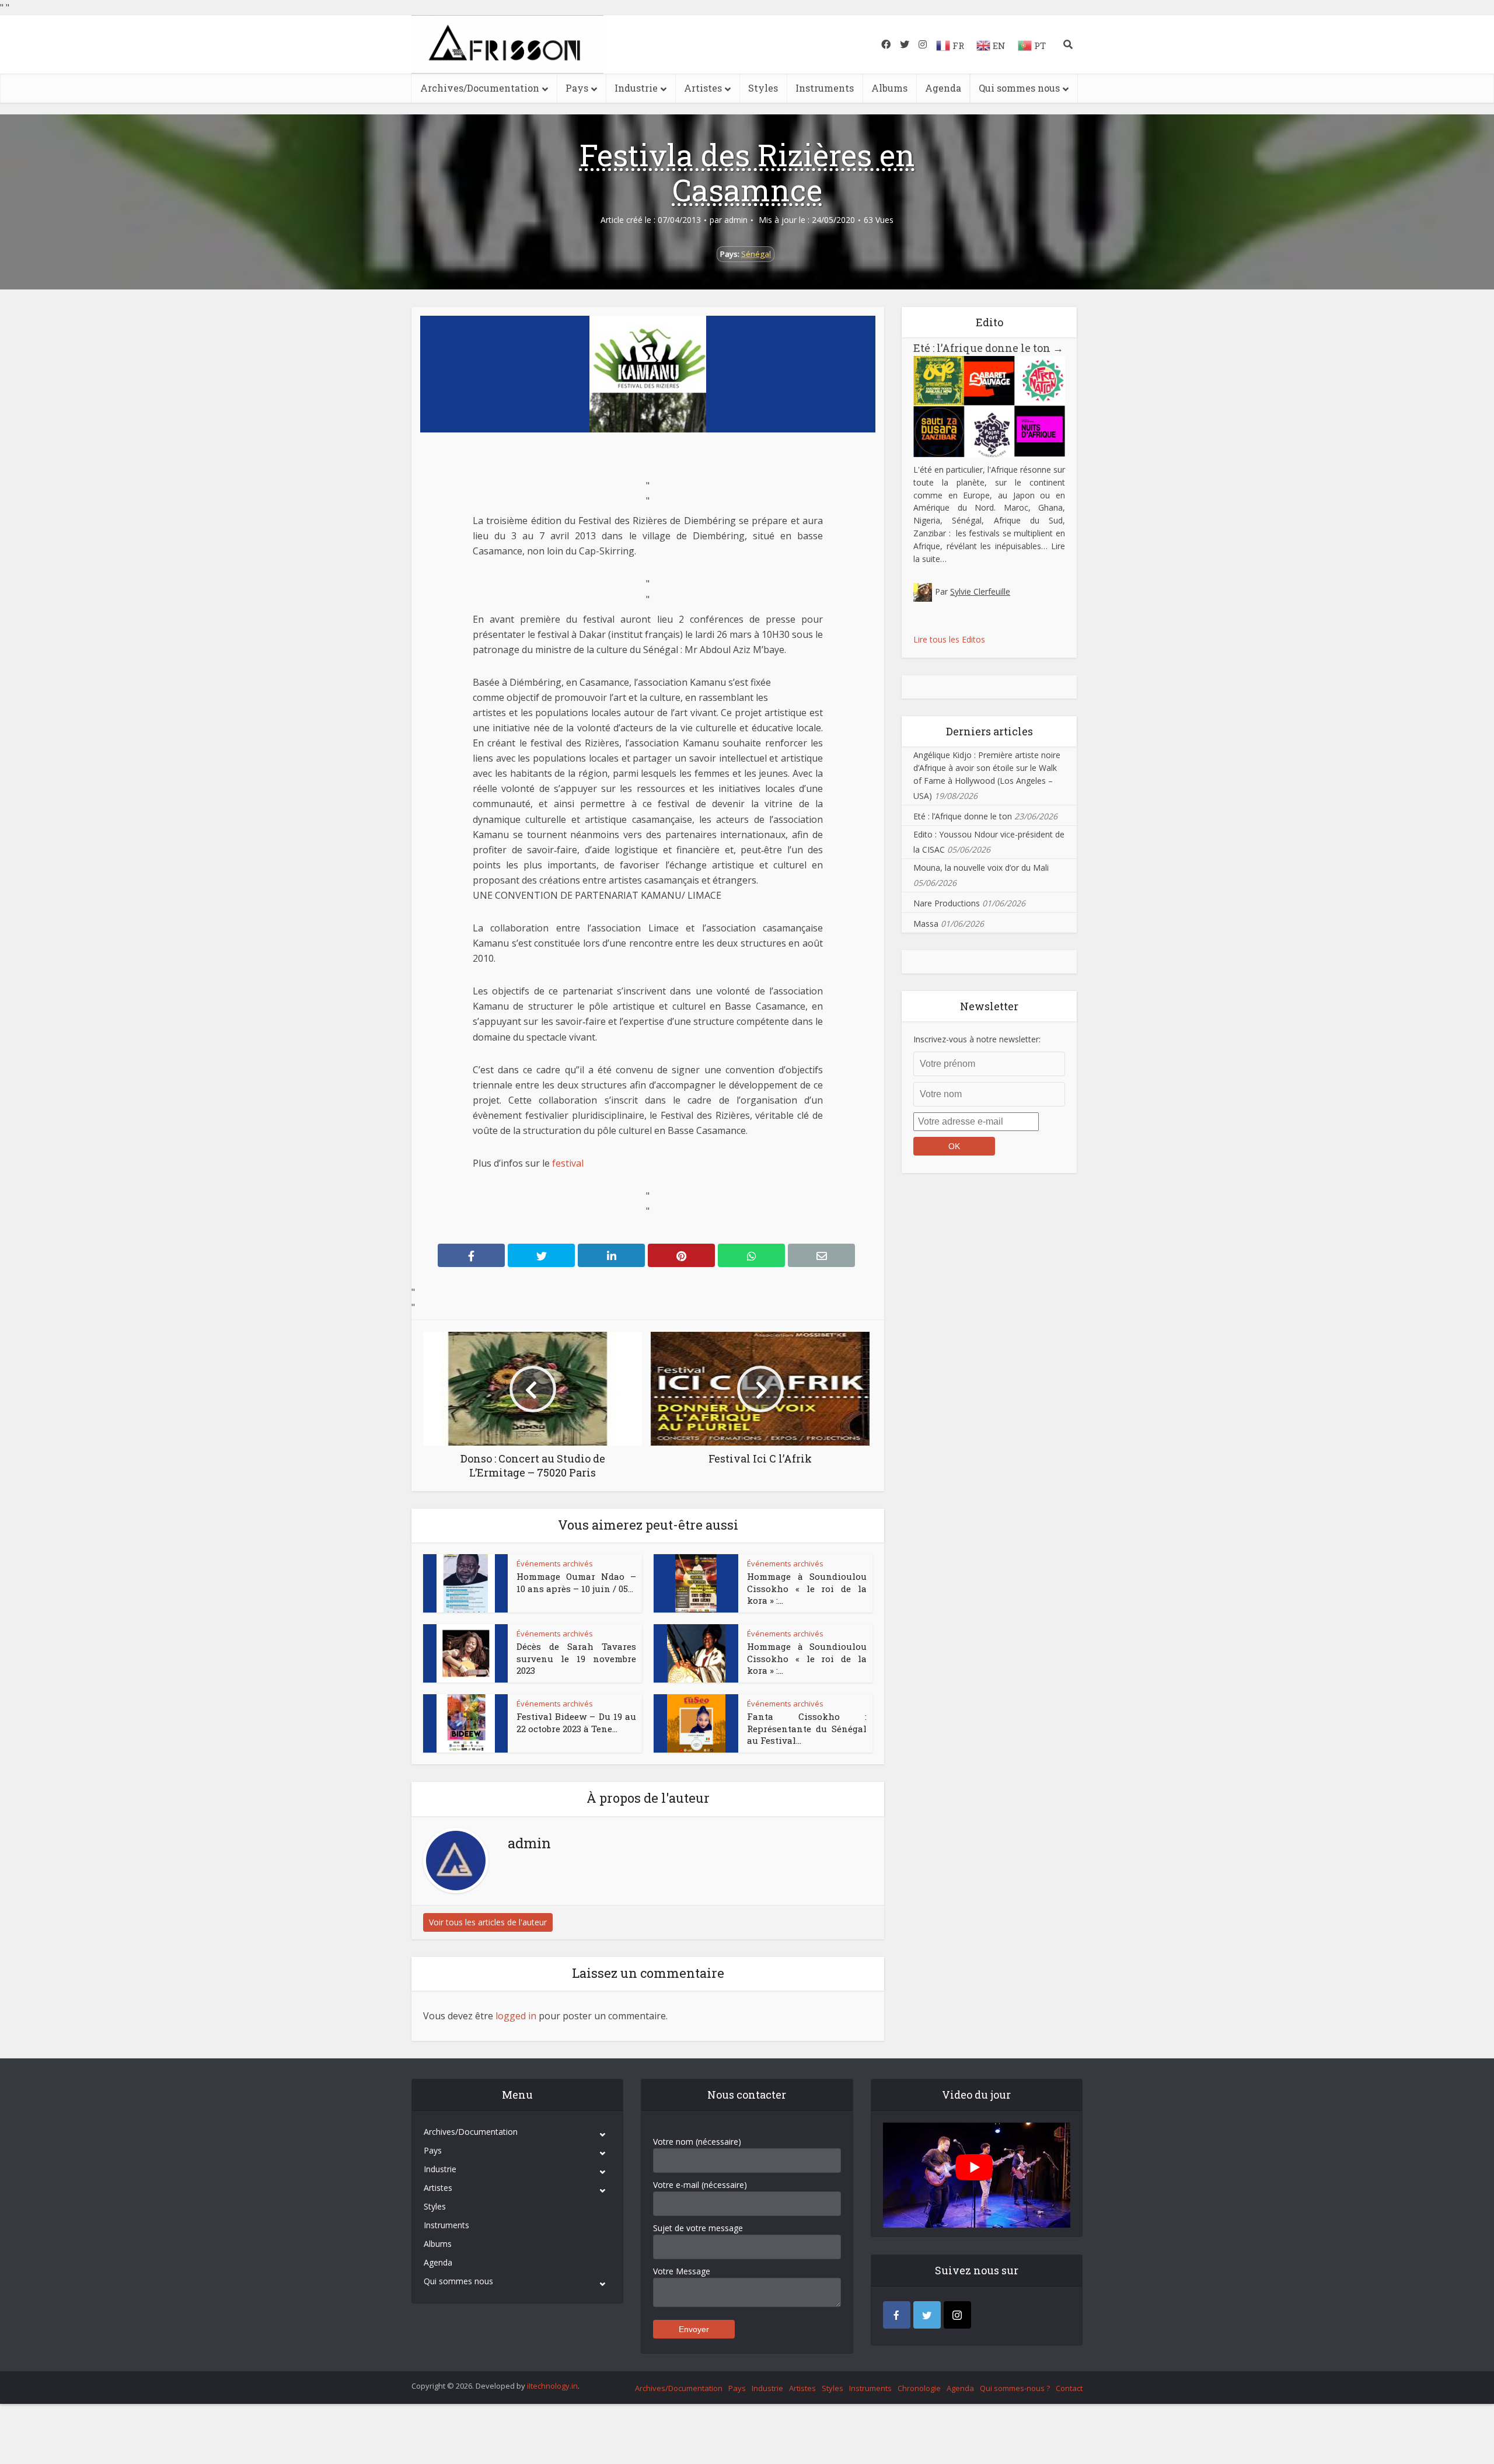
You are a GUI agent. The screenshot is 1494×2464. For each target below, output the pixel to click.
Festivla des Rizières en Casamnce (747, 172)
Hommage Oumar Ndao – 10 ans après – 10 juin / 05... (576, 1582)
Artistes (703, 88)
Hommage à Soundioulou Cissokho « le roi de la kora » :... (807, 1588)
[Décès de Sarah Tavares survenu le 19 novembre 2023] (466, 1653)
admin (736, 220)
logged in (516, 2016)
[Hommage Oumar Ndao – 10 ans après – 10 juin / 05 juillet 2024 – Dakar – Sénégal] (466, 1583)
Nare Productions (947, 903)
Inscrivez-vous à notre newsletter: (977, 1039)
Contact (1069, 2388)
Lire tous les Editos (949, 639)
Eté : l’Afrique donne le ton (988, 348)
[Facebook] (897, 2315)
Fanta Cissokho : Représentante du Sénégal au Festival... (807, 1728)
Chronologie (919, 2388)
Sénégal (756, 254)
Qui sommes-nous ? (1015, 2388)
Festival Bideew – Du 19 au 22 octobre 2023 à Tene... (576, 1722)
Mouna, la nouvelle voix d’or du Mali (981, 868)
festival (568, 1163)
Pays (577, 88)
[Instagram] (957, 2315)
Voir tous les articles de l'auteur (488, 1922)
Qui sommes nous (1019, 88)
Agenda (943, 88)
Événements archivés (555, 1563)
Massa (926, 924)
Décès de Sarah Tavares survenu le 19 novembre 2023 (576, 1658)
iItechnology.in (552, 2386)
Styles (763, 88)
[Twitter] (927, 2315)
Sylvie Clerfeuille (980, 591)
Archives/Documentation (480, 88)
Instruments (825, 88)
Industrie (636, 88)
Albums (889, 88)
